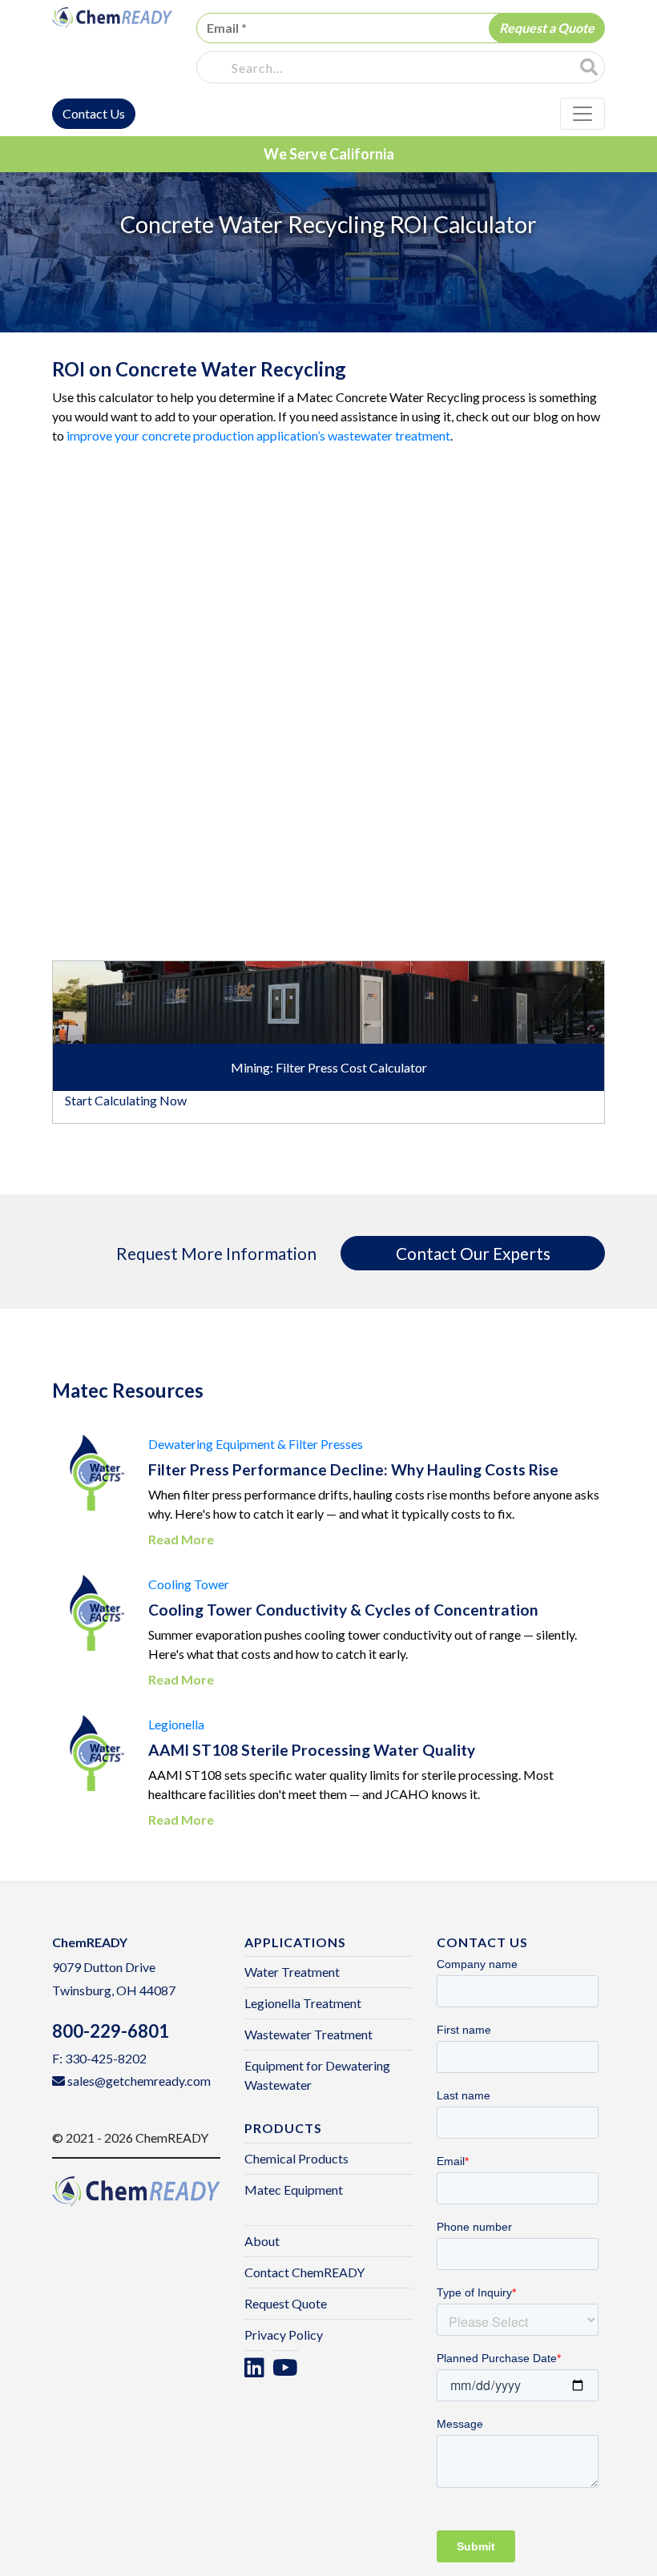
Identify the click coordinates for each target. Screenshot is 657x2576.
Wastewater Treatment (308, 2034)
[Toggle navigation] (582, 114)
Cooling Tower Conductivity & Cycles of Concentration (343, 1610)
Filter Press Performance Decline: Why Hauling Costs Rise (353, 1469)
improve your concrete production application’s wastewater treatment (258, 435)
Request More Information (216, 1253)
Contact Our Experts (473, 1253)
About (262, 2241)
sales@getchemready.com (139, 2081)
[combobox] (389, 68)
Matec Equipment (294, 2190)
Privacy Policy (284, 2334)
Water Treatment (292, 1972)
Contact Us (94, 113)
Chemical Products (296, 2158)
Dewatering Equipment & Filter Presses (256, 1444)
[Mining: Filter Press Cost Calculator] (328, 1000)
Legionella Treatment (303, 2003)
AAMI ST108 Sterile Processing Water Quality (312, 1750)
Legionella (176, 1724)
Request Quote (286, 2303)
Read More (181, 1539)
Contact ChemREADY (304, 2272)
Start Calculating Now (126, 1100)
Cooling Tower (189, 1584)
